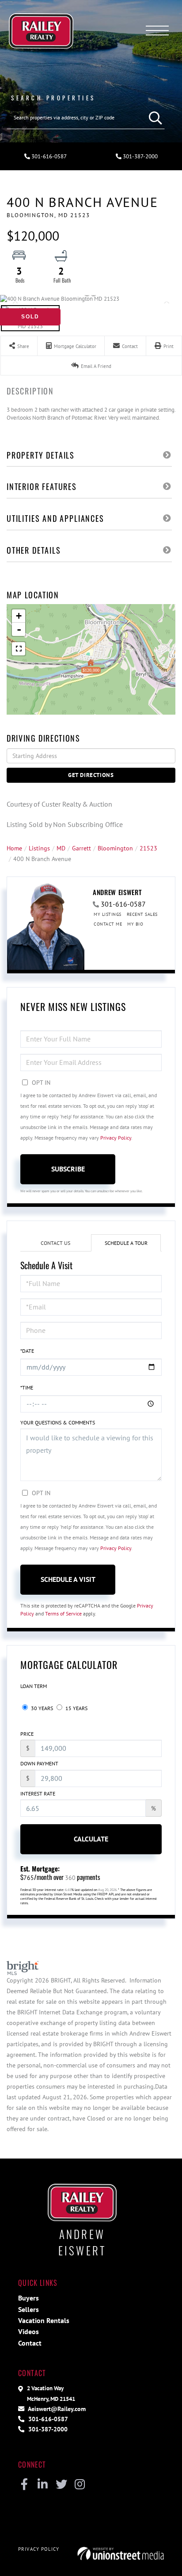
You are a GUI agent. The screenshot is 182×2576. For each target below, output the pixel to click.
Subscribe (68, 1169)
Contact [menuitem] (30, 2343)
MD (61, 848)
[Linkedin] (43, 2485)
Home (14, 848)
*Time (27, 1388)
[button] (153, 118)
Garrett (82, 848)
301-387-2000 (140, 156)
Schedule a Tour (126, 1243)
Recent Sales (142, 914)
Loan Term (34, 1686)
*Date (27, 1351)
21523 (148, 848)
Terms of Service (63, 1613)
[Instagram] (80, 2485)
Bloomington (115, 848)
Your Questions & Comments (58, 1422)
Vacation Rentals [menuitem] (44, 2320)
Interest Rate (38, 1793)
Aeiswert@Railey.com (56, 2409)
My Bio (135, 924)
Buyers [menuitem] (28, 2298)
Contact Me (108, 924)
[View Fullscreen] (19, 649)
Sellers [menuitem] (28, 2309)
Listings (39, 848)
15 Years (76, 1708)
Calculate (91, 1839)
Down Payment (39, 1763)
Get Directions (91, 775)
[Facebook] (24, 2485)
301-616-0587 (48, 156)
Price (27, 1734)
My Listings (108, 914)
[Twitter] (61, 2485)
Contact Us (55, 1243)
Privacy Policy (116, 1138)
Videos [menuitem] (28, 2331)
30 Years (41, 1708)
